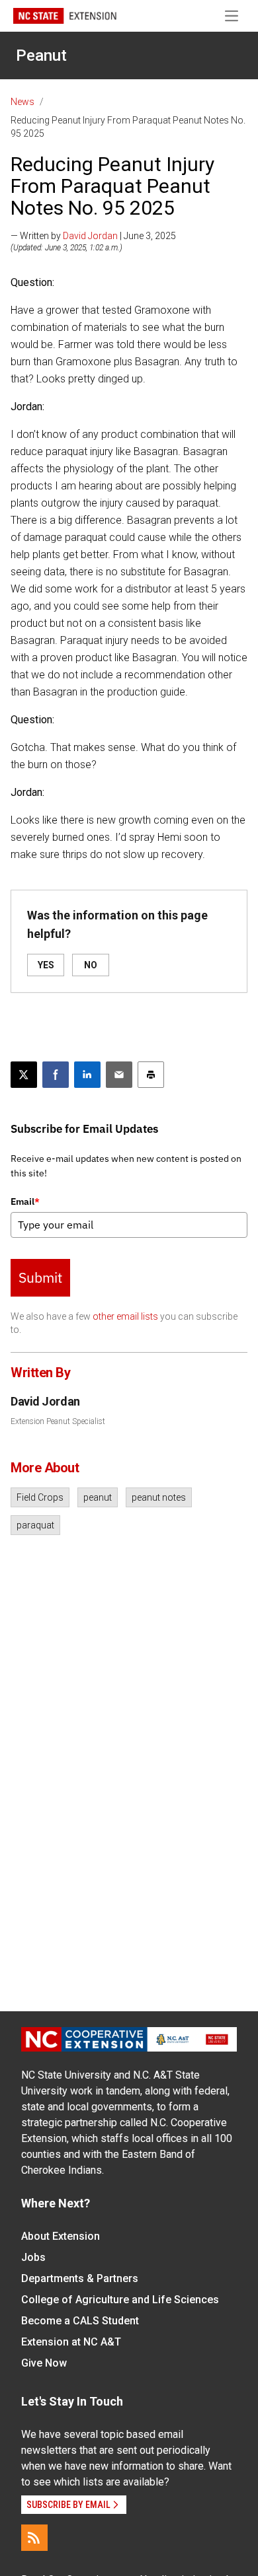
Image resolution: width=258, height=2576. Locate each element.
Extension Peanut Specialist (58, 1421)
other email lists (125, 1316)
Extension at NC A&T (71, 2342)
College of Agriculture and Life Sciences (120, 2300)
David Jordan (90, 236)
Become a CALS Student (80, 2321)
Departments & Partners (80, 2278)
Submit (40, 1277)
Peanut (41, 55)
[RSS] (34, 2538)
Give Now (44, 2363)
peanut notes (159, 1497)
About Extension (61, 2236)
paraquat (35, 1525)
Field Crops (40, 1497)
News (22, 102)
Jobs (33, 2257)
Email (25, 1201)
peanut (98, 1497)
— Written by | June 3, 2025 (93, 236)
